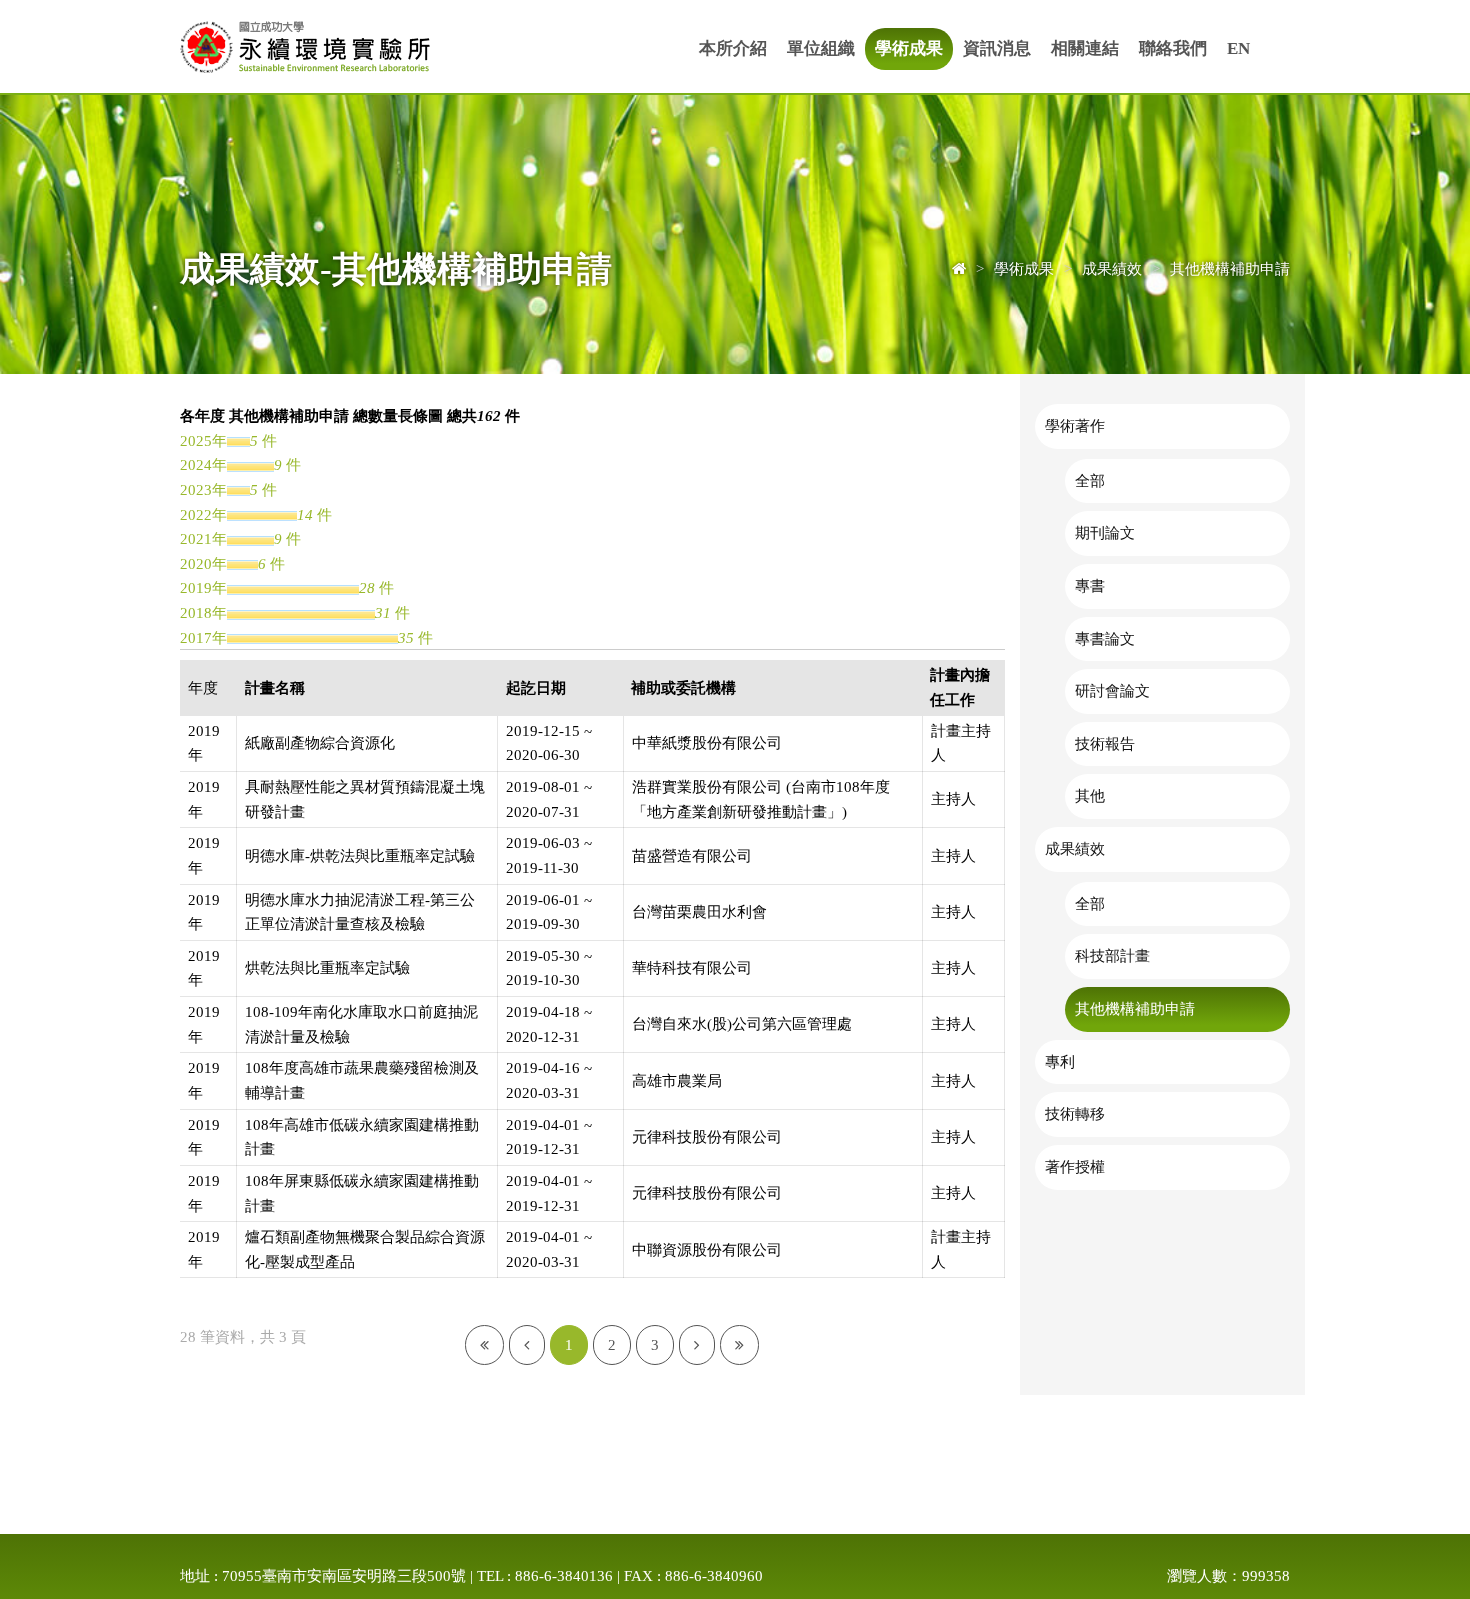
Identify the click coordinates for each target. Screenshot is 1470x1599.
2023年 (203, 489)
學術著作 (1075, 425)
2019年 (203, 587)
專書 (1090, 585)
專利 (1060, 1061)
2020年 (203, 563)
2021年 (203, 538)
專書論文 (1105, 638)
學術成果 (909, 48)
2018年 (203, 612)
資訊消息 (997, 48)
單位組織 (821, 48)
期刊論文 (1105, 532)
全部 (1090, 480)
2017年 (203, 637)
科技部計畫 (1112, 955)
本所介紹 (733, 48)
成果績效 (1075, 848)
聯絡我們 (1173, 48)
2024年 (203, 464)
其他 (1090, 795)
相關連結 (1085, 48)
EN (1238, 48)
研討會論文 (1112, 690)
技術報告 (1105, 743)
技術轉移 (1075, 1113)
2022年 (203, 514)
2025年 (203, 440)
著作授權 (1075, 1166)
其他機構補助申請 (1135, 1008)
